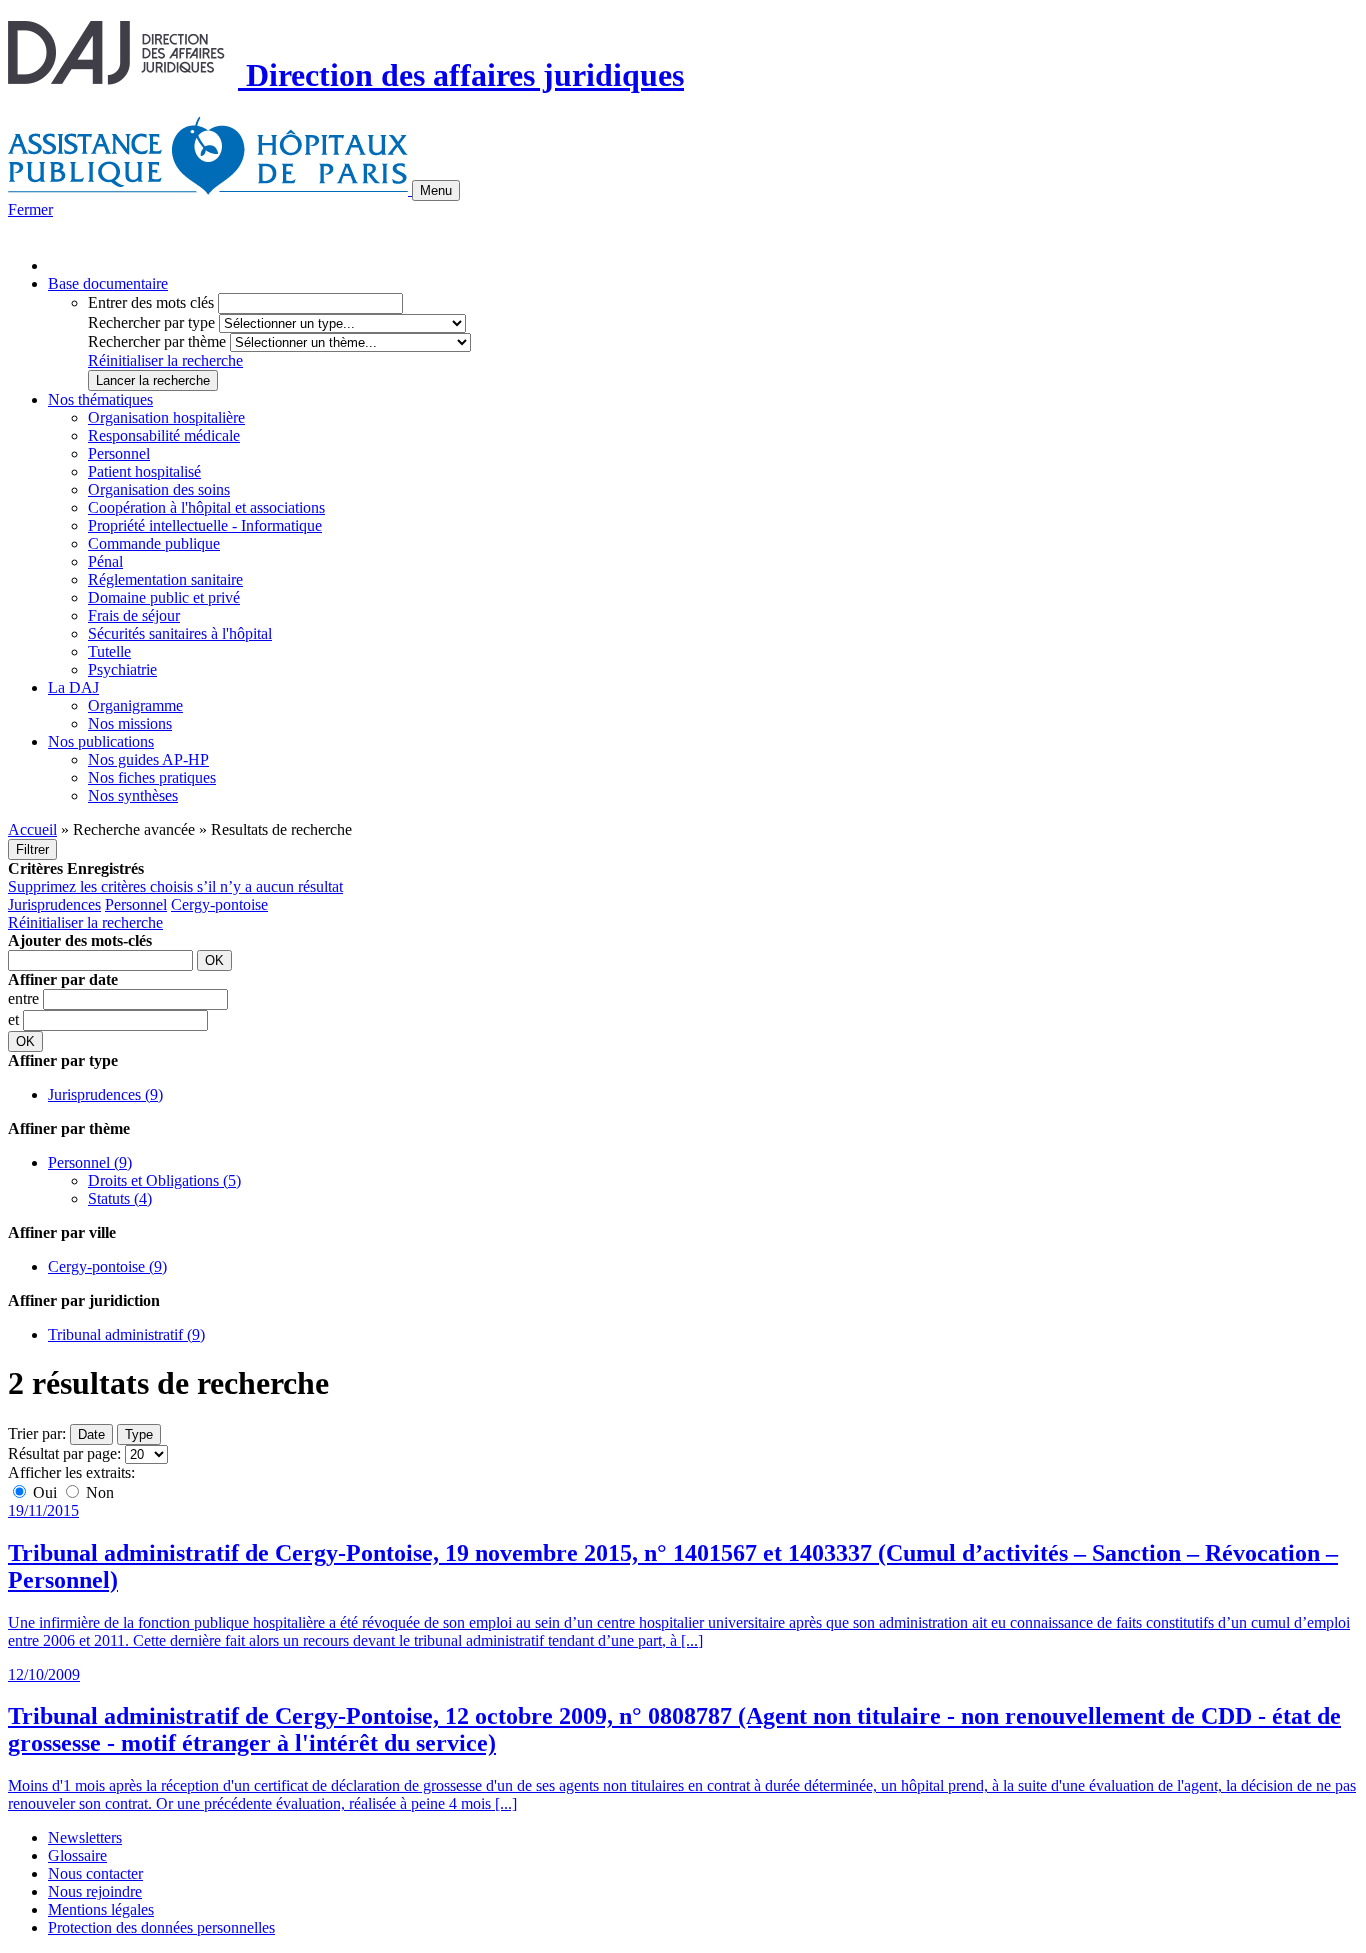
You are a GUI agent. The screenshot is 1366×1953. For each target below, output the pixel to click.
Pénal (105, 561)
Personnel (119, 453)
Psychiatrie (122, 669)
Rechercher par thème (157, 341)
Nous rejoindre (95, 1891)
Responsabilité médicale (164, 435)
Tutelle (109, 651)
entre (25, 998)
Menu (436, 190)
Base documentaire (108, 283)
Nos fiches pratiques (152, 777)
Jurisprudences (54, 904)
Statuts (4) (120, 1198)
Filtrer (32, 849)
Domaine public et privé (164, 597)
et (15, 1019)
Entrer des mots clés (151, 302)
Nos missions (130, 723)
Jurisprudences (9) (105, 1094)
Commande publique (154, 543)
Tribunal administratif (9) (126, 1334)
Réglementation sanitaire (165, 579)
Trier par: (37, 1433)
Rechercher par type (151, 322)
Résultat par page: (64, 1453)
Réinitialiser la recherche (165, 360)
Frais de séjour (134, 615)
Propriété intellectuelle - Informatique (205, 525)
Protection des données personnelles (161, 1927)
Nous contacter (95, 1873)
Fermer (30, 209)
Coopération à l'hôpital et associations (206, 507)
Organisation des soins (159, 489)
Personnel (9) (90, 1162)
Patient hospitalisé (144, 471)
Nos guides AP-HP (148, 759)
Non (98, 1492)
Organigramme (135, 705)
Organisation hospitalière (166, 417)
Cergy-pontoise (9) (107, 1266)
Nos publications (101, 741)
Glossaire (77, 1855)
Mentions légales (101, 1909)
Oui (45, 1492)
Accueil (32, 829)
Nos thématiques (100, 399)
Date (91, 1434)
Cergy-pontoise (219, 904)
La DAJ (73, 687)
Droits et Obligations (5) (164, 1180)
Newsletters (85, 1837)
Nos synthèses (133, 795)
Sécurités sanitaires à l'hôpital (180, 633)
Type (139, 1434)
